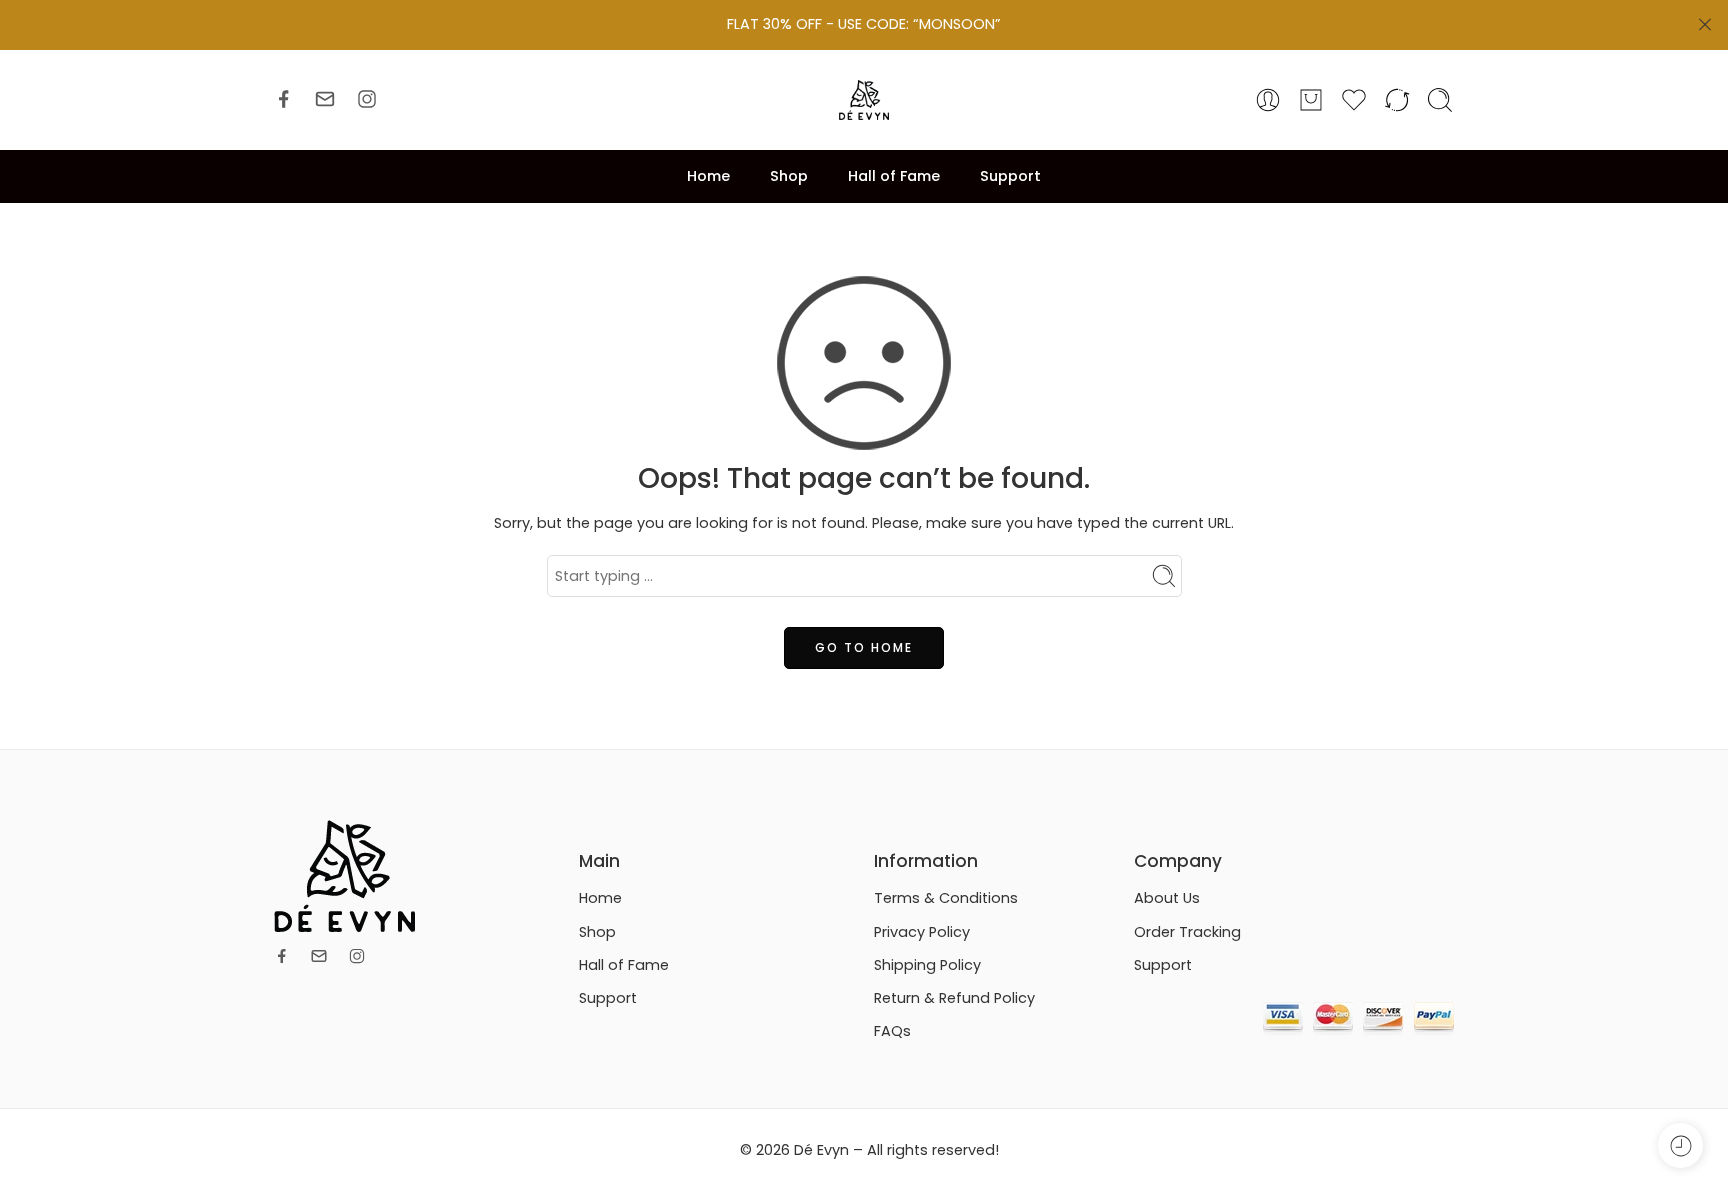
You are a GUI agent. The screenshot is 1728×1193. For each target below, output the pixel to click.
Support (1010, 176)
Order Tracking (1187, 932)
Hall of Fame (894, 176)
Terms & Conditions (946, 898)
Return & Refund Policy (954, 998)
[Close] (1705, 25)
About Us (1167, 898)
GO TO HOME (864, 647)
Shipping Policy (927, 965)
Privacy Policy (922, 932)
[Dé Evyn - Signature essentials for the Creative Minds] (864, 100)
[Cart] (1311, 100)
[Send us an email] (325, 99)
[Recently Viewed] (1680, 1145)
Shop (789, 176)
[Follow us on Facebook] (284, 99)
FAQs (892, 1031)
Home (708, 176)
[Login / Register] (1268, 100)
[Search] (1440, 100)
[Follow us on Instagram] (367, 99)
